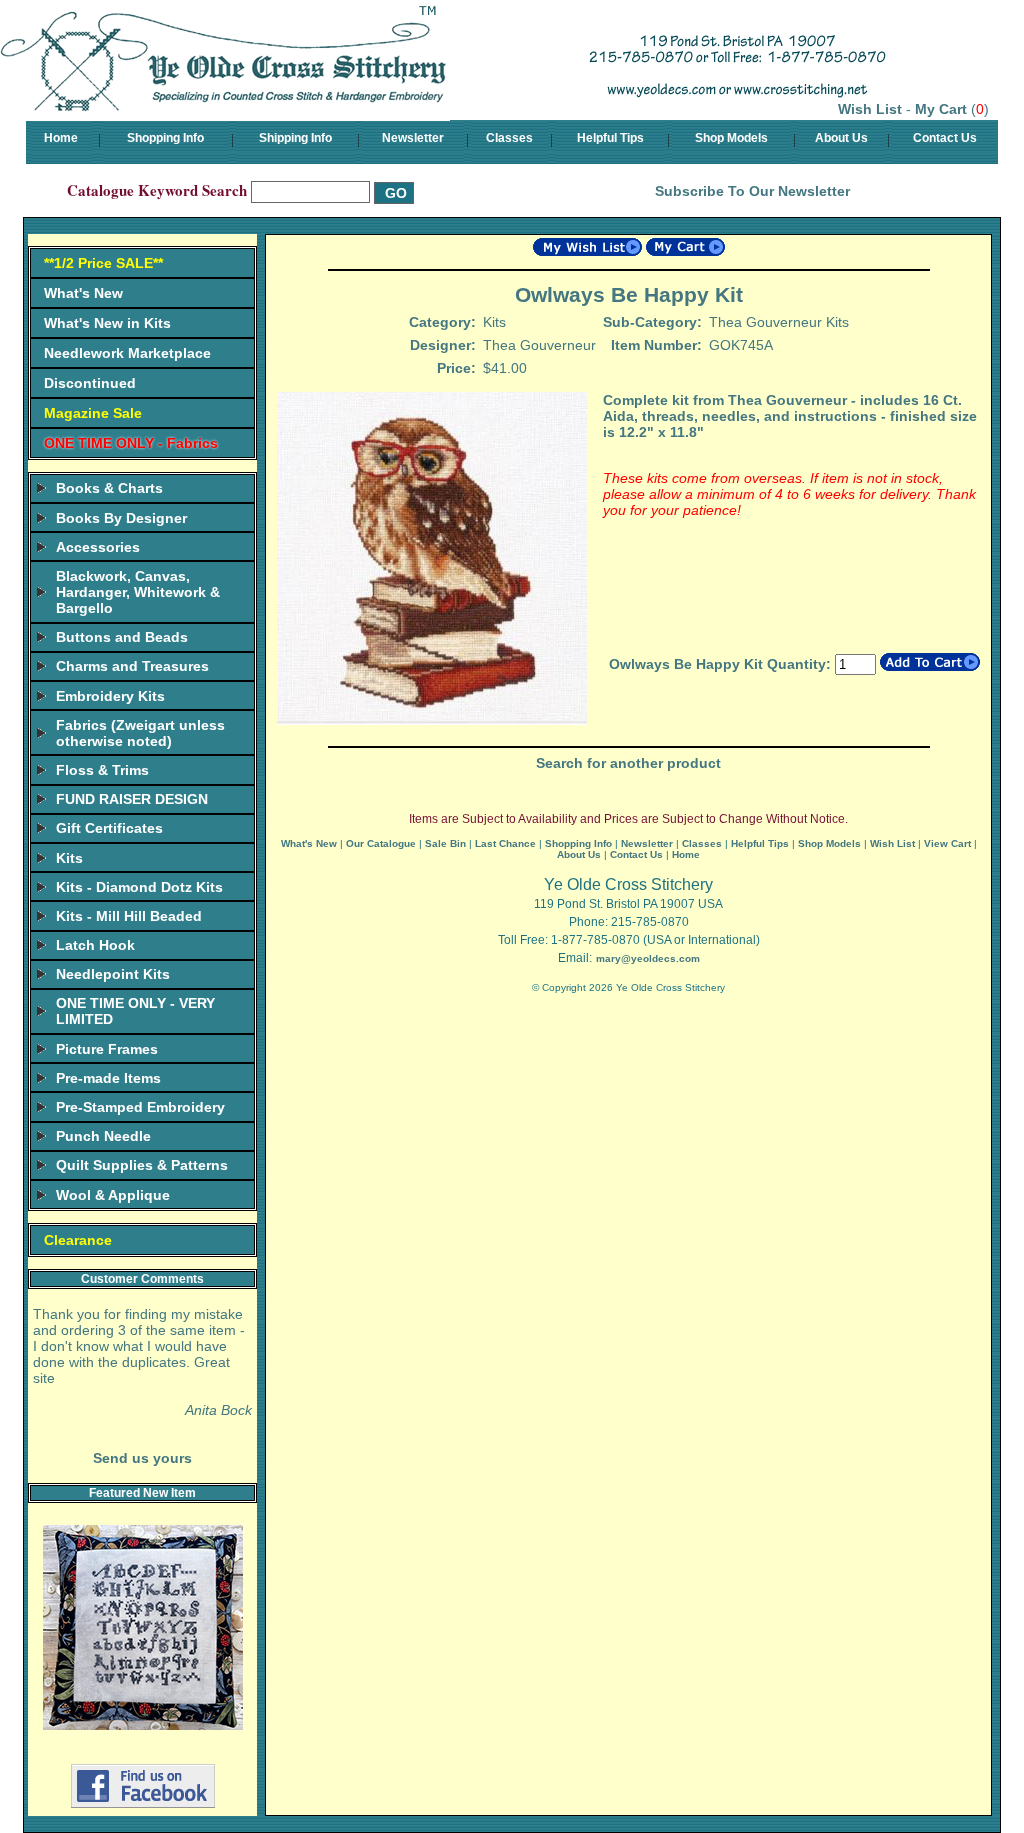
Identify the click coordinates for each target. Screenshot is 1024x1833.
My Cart (941, 109)
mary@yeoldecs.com (648, 958)
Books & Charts (109, 488)
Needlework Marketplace (127, 353)
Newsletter (413, 138)
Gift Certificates (109, 828)
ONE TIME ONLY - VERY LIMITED (135, 1011)
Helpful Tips (610, 138)
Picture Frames (107, 1049)
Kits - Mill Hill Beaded (129, 916)
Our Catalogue (381, 843)
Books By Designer (121, 518)
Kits (69, 858)
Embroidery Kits (110, 696)
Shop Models (731, 138)
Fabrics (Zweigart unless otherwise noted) (140, 733)
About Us (841, 138)
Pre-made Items (108, 1078)
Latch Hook (95, 945)
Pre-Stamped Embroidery (140, 1107)
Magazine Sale (93, 413)
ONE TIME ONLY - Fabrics (131, 443)
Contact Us (945, 138)
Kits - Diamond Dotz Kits (139, 887)
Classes (509, 138)
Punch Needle (103, 1136)
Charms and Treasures (132, 666)
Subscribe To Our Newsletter (752, 191)
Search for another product (628, 763)
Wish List (870, 109)
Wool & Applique (113, 1195)
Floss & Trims (102, 770)
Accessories (98, 547)
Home (61, 138)
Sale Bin (445, 843)
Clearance (78, 1240)
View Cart (947, 843)
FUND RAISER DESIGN (132, 799)
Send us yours (142, 1458)
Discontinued (90, 383)
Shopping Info (165, 138)
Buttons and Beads (122, 637)
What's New (83, 293)
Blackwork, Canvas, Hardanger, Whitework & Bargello (138, 592)
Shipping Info (295, 138)
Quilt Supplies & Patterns (142, 1165)
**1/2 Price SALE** (103, 263)
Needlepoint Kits (113, 974)
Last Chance (505, 843)
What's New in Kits (107, 323)
